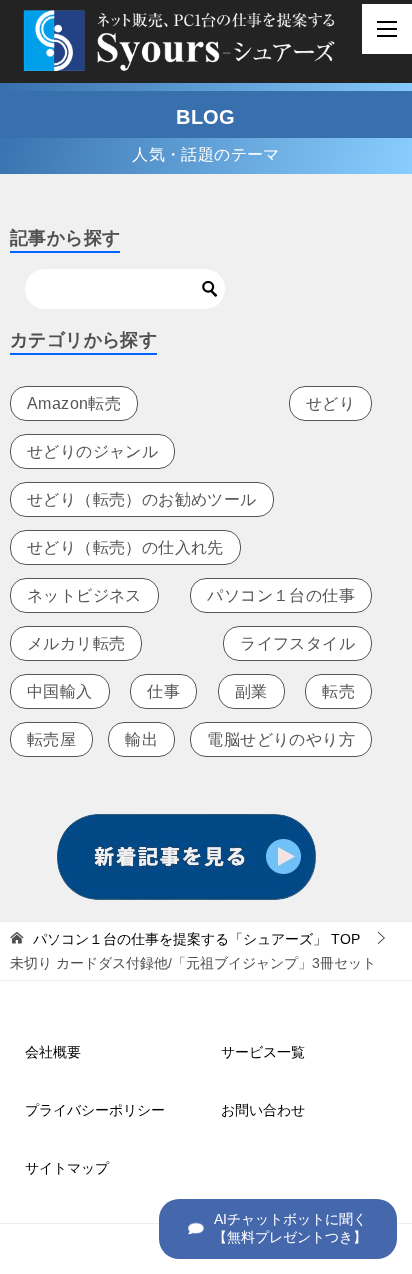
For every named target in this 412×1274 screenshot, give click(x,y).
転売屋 (51, 739)
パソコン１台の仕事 (281, 595)
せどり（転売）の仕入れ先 (125, 547)
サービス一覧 (263, 1052)
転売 (338, 691)
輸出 (141, 739)
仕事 (163, 691)
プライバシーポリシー (95, 1110)
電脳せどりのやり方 (281, 739)
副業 (251, 691)
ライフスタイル (297, 643)
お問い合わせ (263, 1110)
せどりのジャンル (92, 451)
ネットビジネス (84, 595)
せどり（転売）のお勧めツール (142, 499)
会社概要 (53, 1052)
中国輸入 (60, 691)
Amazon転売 (74, 403)
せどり (330, 403)
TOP (196, 939)
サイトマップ (67, 1168)
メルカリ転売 (76, 643)
